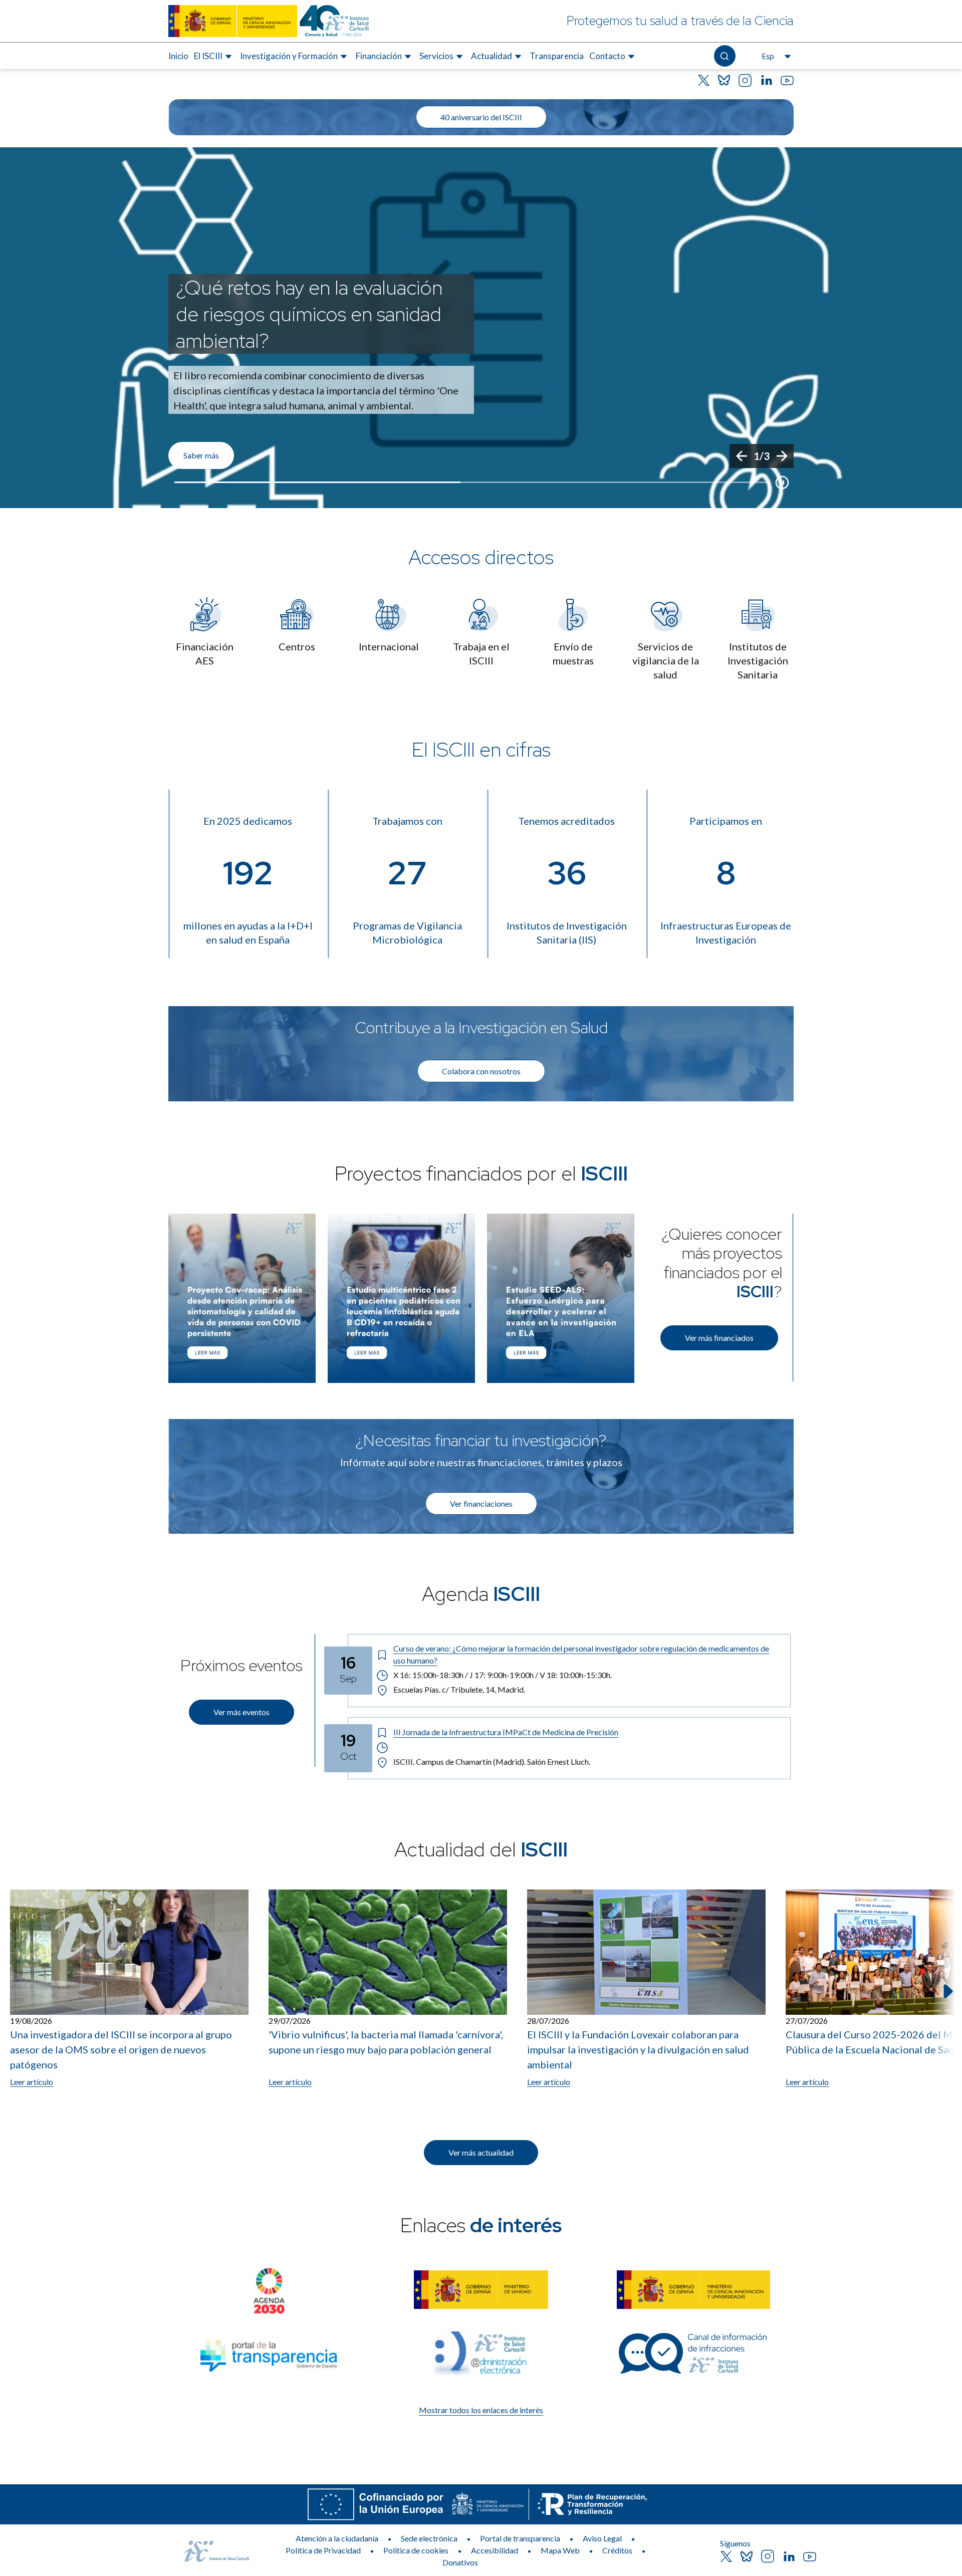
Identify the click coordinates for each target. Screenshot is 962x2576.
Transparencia (557, 56)
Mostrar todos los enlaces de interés (481, 2410)
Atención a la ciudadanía (337, 2538)
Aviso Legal (602, 2538)
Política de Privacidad (323, 2550)
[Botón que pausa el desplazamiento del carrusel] (782, 483)
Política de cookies (416, 2550)
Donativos (460, 2562)
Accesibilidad (495, 2550)
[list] (481, 328)
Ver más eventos (242, 1712)
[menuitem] (178, 56)
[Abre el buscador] (725, 56)
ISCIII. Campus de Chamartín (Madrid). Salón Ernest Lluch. (492, 1762)
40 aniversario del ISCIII (481, 117)
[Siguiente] (782, 456)
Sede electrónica (429, 2538)
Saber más (201, 455)
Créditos (617, 2550)
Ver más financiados (719, 1338)
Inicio (178, 56)
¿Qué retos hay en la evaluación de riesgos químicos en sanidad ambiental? (309, 314)
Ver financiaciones (481, 1503)
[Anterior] (742, 456)
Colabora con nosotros (481, 1071)
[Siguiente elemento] (947, 1991)
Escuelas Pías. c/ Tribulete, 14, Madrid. (459, 1689)
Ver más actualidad (481, 2152)
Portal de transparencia (520, 2538)
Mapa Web (560, 2550)
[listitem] (481, 328)
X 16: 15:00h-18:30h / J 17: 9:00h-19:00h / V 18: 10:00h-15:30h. (503, 1675)
